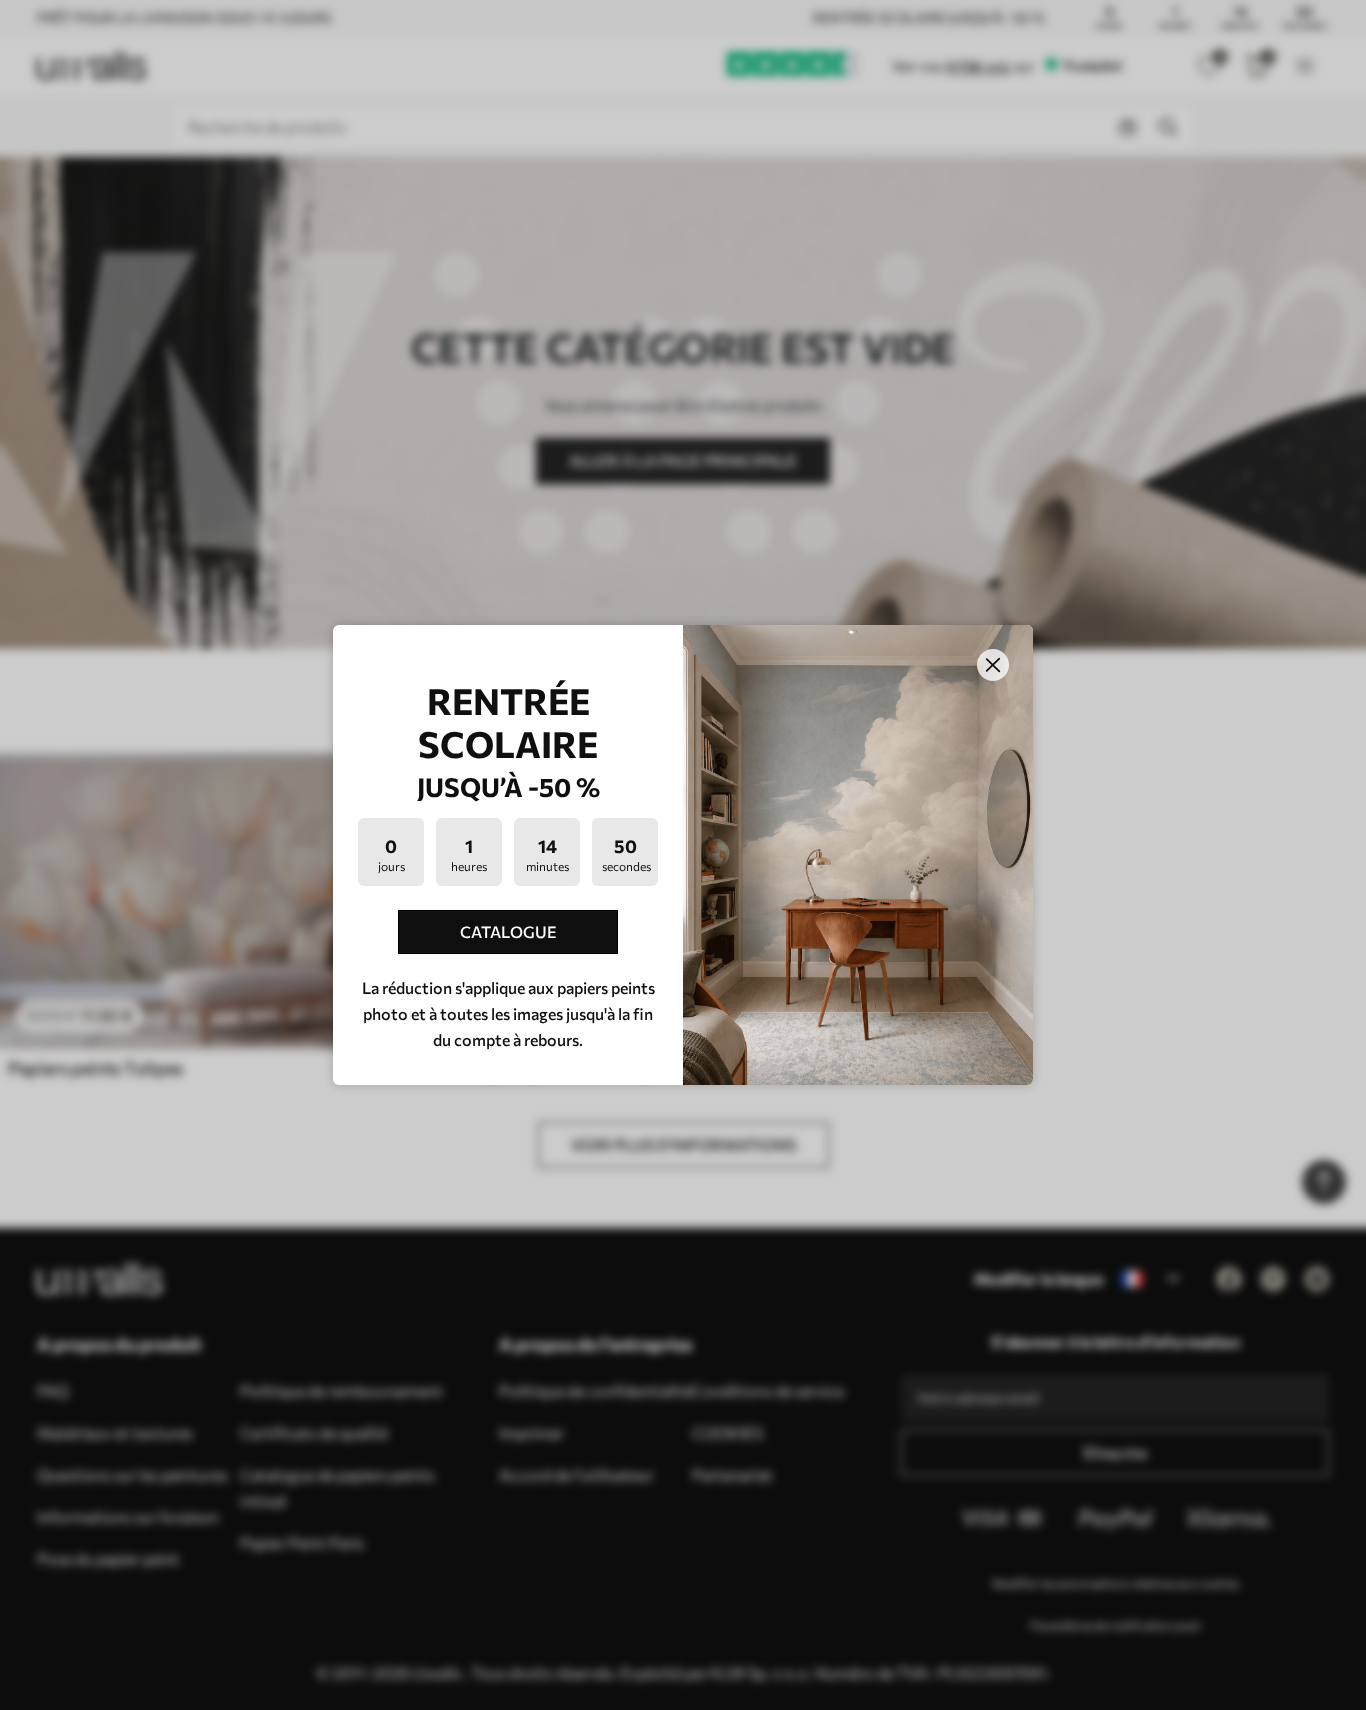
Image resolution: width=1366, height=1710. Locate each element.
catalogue (508, 931)
